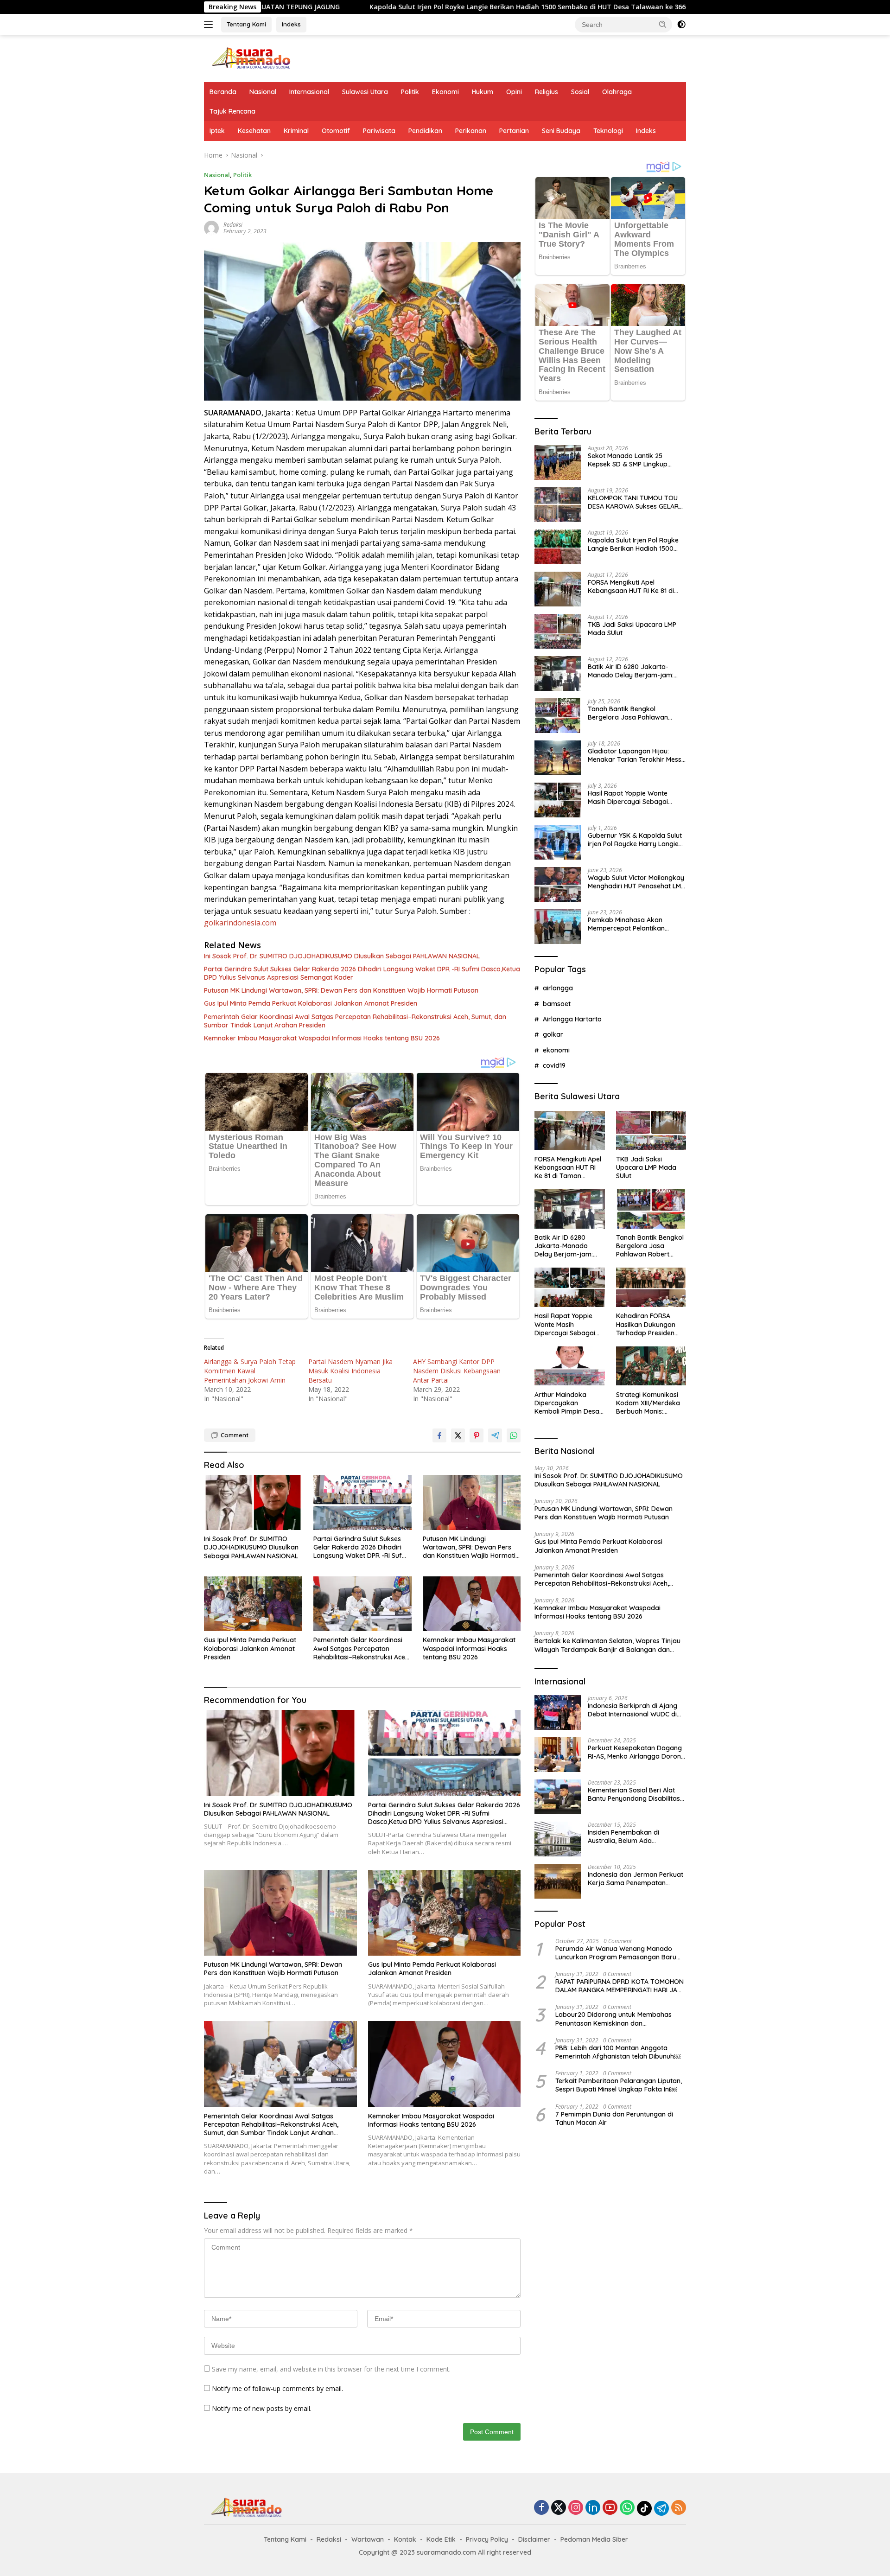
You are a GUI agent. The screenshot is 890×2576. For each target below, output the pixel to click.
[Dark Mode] (681, 25)
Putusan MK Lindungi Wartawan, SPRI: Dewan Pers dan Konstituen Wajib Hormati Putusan (341, 990)
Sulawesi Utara (365, 92)
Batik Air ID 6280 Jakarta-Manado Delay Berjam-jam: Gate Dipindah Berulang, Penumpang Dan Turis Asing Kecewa (631, 671)
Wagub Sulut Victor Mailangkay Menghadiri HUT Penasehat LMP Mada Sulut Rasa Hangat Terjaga (636, 882)
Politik (410, 92)
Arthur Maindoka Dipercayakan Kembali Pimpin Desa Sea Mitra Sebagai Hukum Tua (567, 1403)
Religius (547, 92)
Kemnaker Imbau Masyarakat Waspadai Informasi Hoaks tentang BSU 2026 (322, 1038)
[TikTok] (644, 2508)
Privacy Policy (487, 2539)
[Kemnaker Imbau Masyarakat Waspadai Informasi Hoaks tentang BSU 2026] (472, 1604)
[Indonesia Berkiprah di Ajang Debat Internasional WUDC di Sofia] (558, 1712)
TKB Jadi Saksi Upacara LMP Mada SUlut (632, 629)
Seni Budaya (561, 131)
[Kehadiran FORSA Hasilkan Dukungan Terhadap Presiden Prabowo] (651, 1287)
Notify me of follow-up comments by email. (277, 2388)
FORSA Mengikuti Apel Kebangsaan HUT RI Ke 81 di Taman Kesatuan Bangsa (631, 587)
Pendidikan (425, 131)
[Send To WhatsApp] (514, 1435)
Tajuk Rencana (232, 111)
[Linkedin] (593, 2508)
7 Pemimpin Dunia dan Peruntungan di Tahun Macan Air (614, 2118)
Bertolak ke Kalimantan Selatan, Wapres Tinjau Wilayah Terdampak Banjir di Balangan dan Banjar (607, 1645)
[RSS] (679, 2508)
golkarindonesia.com (240, 923)
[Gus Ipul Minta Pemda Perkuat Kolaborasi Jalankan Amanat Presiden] (253, 1604)
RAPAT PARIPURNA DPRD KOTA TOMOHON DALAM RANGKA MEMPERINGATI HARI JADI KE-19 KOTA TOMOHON (620, 1986)
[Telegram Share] (495, 1435)
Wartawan (368, 2539)
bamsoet (557, 1003)
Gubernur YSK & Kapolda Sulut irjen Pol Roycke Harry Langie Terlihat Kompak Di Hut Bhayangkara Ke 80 (635, 840)
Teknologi (608, 131)
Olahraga (617, 92)
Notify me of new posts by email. (262, 2408)
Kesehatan (254, 131)
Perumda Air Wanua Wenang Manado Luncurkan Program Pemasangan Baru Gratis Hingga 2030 (616, 1952)
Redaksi (233, 225)
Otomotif (336, 131)
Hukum (483, 92)
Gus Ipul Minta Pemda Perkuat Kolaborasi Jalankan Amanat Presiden (311, 1003)
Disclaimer (534, 2539)
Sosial (580, 92)
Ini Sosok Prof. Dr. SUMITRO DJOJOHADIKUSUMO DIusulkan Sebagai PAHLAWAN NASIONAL (342, 956)
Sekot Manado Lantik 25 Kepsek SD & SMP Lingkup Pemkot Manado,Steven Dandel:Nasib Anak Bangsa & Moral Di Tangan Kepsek (633, 460)
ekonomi (556, 1050)
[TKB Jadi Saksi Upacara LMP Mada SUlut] (558, 631)
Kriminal (296, 131)
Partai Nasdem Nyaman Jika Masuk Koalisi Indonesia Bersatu (350, 1371)
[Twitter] (559, 2508)
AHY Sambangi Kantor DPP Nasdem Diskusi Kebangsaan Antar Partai (457, 1371)
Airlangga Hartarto (572, 1019)
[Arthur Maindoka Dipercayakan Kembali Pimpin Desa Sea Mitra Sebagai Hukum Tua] (569, 1366)
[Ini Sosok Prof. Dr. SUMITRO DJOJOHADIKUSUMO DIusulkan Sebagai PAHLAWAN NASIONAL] (253, 1502)
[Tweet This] (458, 1435)
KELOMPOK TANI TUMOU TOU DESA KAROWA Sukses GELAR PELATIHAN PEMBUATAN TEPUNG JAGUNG (633, 502)
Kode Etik (441, 2539)
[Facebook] (541, 2508)
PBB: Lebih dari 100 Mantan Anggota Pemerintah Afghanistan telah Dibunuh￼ (618, 2052)
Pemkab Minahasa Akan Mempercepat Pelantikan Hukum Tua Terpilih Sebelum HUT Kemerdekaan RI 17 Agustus (631, 924)
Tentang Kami (246, 24)
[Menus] (210, 25)
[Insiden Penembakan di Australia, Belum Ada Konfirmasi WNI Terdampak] (558, 1839)
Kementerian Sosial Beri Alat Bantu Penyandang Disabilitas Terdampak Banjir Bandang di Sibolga (635, 1794)
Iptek (217, 131)
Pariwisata (379, 131)
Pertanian (514, 131)
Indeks (291, 24)
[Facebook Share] (439, 1435)
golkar (553, 1034)
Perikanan (471, 131)
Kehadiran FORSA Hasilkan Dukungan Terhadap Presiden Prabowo (646, 1324)
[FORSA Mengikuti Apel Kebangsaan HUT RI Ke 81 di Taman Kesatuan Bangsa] (558, 589)
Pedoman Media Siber (594, 2539)
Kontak (405, 2539)
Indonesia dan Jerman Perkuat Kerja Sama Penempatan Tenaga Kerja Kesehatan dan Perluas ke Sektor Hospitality (636, 1879)
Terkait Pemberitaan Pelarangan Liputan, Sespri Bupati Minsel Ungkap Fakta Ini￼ (619, 2085)
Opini (514, 92)
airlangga (558, 988)
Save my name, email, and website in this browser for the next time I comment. (331, 2369)
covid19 (554, 1065)
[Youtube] (610, 2508)
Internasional (309, 92)
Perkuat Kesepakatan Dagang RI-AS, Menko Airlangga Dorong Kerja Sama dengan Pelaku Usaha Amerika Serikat (636, 1752)
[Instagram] (576, 2508)
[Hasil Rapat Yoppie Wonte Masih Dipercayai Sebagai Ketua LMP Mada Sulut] (558, 800)
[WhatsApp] (627, 2508)
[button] (663, 24)
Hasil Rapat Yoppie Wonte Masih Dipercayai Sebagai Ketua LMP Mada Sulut (628, 797)
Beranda (223, 92)
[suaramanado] (250, 58)
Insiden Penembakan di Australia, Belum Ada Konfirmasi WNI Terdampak (631, 1836)
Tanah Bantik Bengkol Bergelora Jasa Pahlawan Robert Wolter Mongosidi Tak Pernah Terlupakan (633, 713)
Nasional (263, 92)
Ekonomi (445, 92)
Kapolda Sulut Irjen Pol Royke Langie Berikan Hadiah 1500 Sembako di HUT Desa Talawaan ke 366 (396, 7)
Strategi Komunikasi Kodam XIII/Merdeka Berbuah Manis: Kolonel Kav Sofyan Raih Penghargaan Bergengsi (648, 1403)
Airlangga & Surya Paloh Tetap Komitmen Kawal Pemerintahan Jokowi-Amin (250, 1371)
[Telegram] (661, 2508)
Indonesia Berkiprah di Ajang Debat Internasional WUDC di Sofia (633, 1710)
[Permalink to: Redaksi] (211, 227)
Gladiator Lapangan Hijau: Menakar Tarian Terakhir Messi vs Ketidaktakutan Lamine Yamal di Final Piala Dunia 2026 (636, 755)
